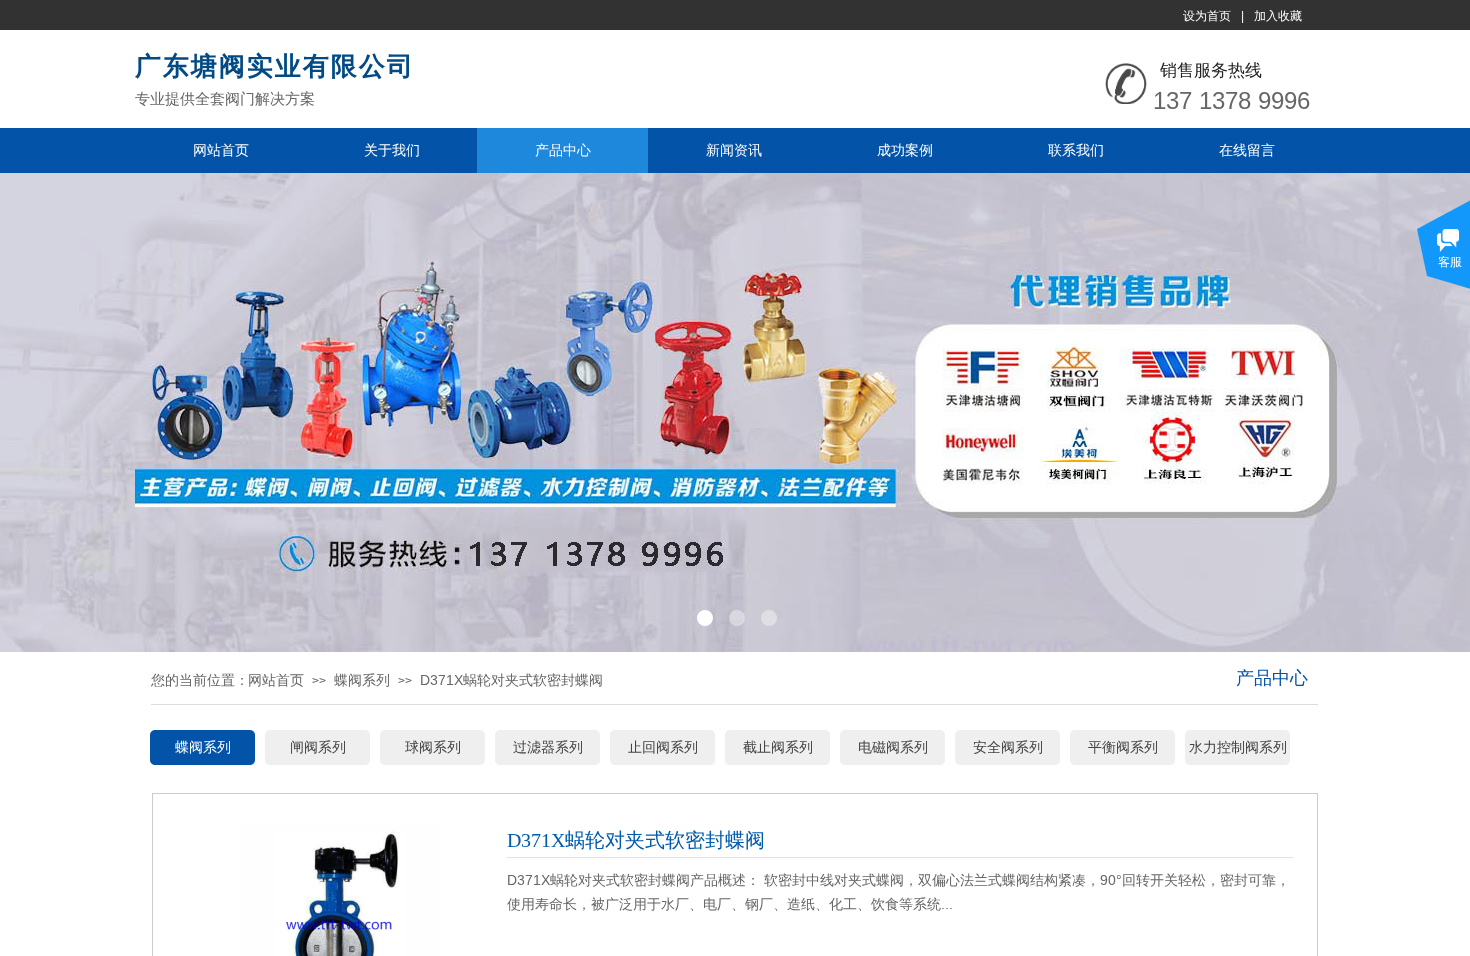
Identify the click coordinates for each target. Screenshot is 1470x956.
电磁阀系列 (893, 747)
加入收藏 (1278, 16)
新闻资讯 (734, 150)
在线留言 (1247, 150)
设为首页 (1207, 16)
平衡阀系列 (1123, 747)
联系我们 (1076, 150)
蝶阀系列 (362, 680)
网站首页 (221, 150)
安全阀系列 (1008, 747)
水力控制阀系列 (1238, 747)
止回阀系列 (663, 747)
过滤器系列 (548, 747)
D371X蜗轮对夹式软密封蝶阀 (511, 680)
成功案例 (905, 150)
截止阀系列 (778, 747)
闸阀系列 (318, 747)
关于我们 (392, 150)
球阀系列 (433, 747)
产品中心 (563, 150)
